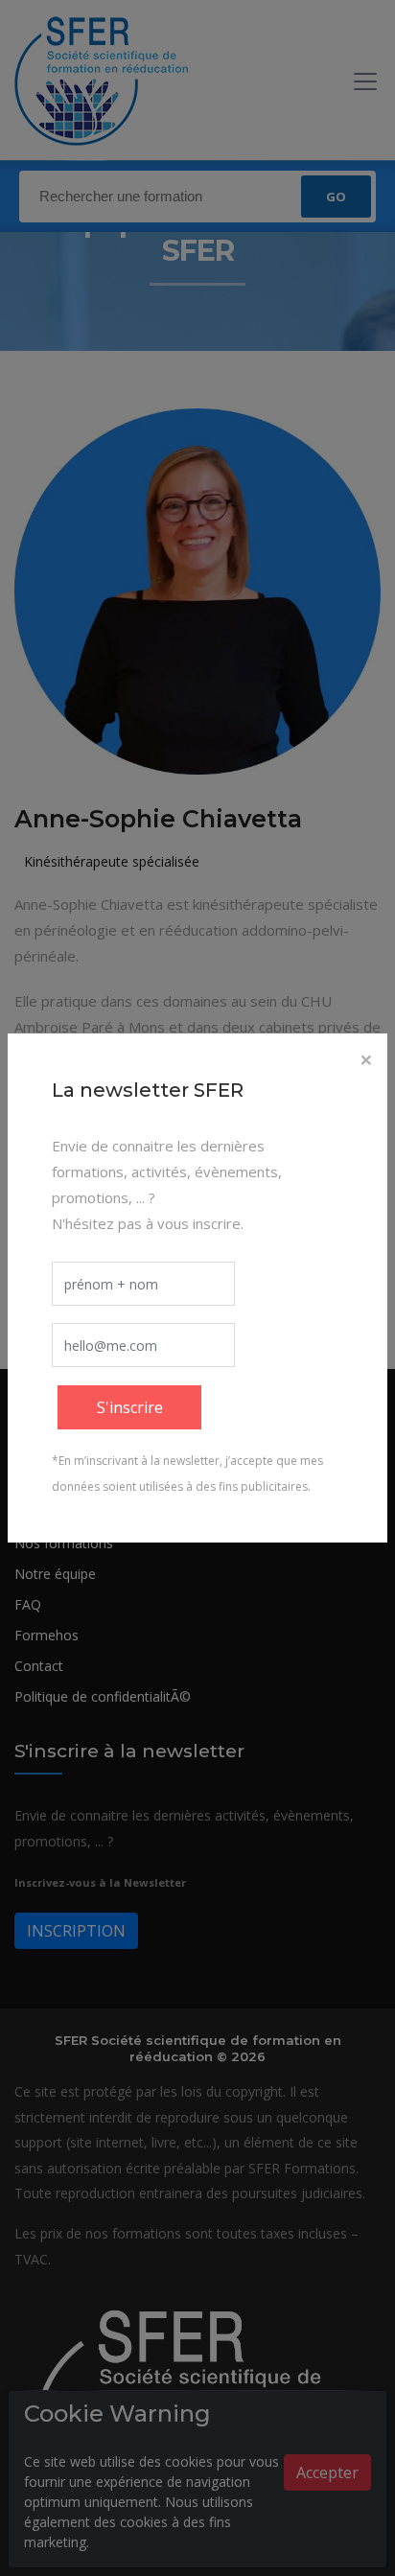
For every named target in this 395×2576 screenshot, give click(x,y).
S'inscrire (130, 1407)
